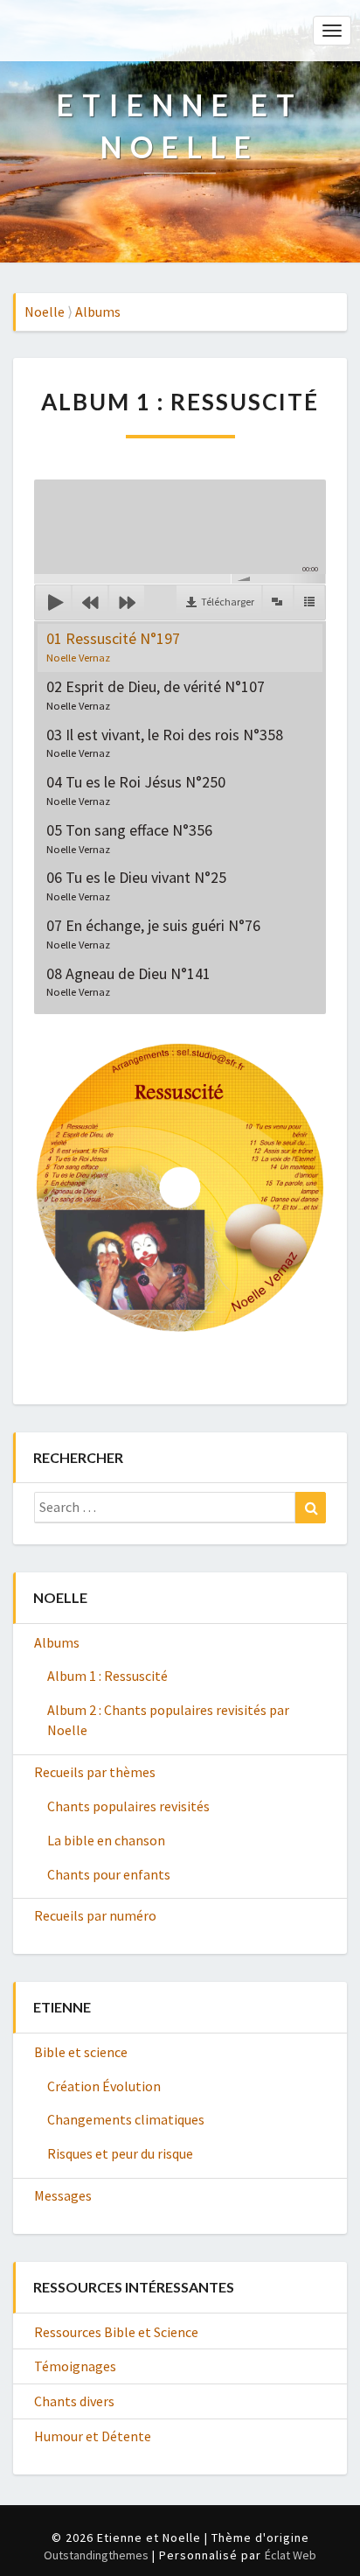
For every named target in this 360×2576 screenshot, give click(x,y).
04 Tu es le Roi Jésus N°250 (136, 790)
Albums (57, 1642)
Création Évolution (104, 2086)
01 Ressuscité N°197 (113, 646)
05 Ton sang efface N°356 (129, 838)
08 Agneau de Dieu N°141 (128, 981)
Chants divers (74, 2401)
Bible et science (81, 2052)
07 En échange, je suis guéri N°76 (153, 933)
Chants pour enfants (109, 1874)
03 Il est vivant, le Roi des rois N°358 (165, 742)
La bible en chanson (106, 1840)
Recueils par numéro (95, 1915)
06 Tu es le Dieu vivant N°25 (136, 885)
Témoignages (75, 2366)
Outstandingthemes (96, 2555)
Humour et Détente (93, 2436)
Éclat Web (291, 2555)
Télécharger (228, 602)
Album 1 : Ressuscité (107, 1676)
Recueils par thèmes (95, 1772)
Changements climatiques (126, 2119)
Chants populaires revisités (128, 1806)
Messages (63, 2195)
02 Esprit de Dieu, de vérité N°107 (156, 694)
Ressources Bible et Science (116, 2332)
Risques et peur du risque (120, 2153)
